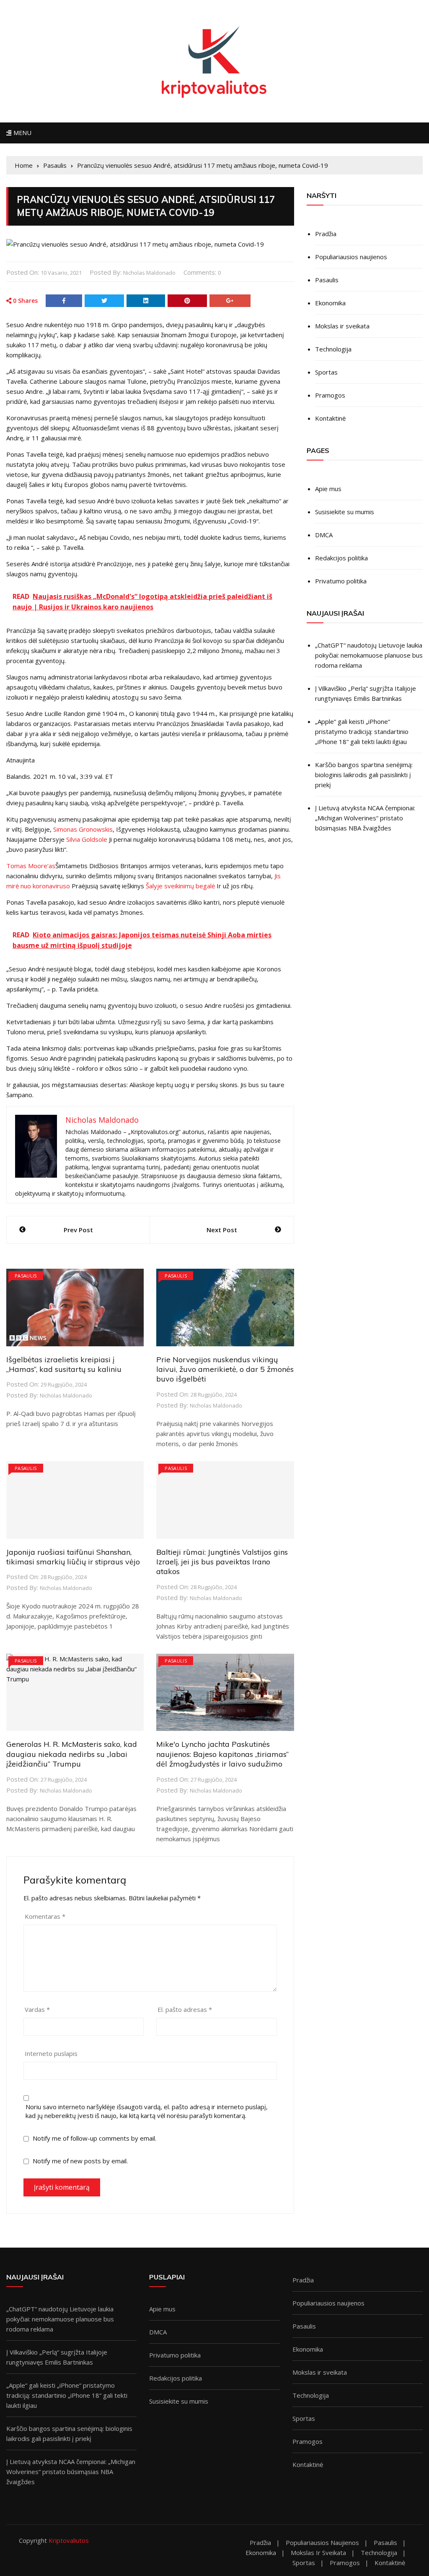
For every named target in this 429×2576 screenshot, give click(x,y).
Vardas (37, 2009)
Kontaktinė (330, 418)
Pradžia (326, 234)
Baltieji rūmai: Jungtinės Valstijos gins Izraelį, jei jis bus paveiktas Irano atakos (222, 1562)
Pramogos (330, 395)
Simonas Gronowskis (83, 829)
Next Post (222, 1230)
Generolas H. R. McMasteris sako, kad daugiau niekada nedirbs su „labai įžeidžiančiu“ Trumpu (72, 1754)
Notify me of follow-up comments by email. (94, 2138)
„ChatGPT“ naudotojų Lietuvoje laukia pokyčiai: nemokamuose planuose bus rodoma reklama (369, 655)
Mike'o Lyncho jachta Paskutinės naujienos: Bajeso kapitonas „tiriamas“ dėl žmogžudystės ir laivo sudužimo (222, 1754)
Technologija (333, 349)
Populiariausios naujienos (351, 257)
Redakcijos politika (341, 558)
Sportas (326, 372)
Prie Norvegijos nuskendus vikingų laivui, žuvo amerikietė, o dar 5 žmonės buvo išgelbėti (225, 1369)
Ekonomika (330, 303)
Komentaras (45, 1916)
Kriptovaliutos (69, 2540)
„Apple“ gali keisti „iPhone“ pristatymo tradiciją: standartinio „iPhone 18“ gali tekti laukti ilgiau (362, 731)
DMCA (324, 535)
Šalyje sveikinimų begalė (180, 886)
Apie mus (328, 489)
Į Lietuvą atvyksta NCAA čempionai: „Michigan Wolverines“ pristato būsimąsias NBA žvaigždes (365, 818)
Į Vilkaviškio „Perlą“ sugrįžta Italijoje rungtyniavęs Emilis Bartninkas (366, 693)
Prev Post (78, 1230)
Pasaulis (26, 1276)
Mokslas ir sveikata (342, 326)
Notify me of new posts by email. (80, 2161)
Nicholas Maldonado (149, 273)
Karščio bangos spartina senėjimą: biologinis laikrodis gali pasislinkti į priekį (364, 775)
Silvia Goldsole (87, 839)
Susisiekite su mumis (345, 512)
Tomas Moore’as (31, 866)
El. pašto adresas (185, 2009)
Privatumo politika (341, 581)
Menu (21, 133)
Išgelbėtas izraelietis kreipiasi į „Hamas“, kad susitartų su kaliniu (64, 1364)
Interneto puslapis (51, 2053)
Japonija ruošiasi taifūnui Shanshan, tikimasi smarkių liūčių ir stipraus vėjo (73, 1557)
